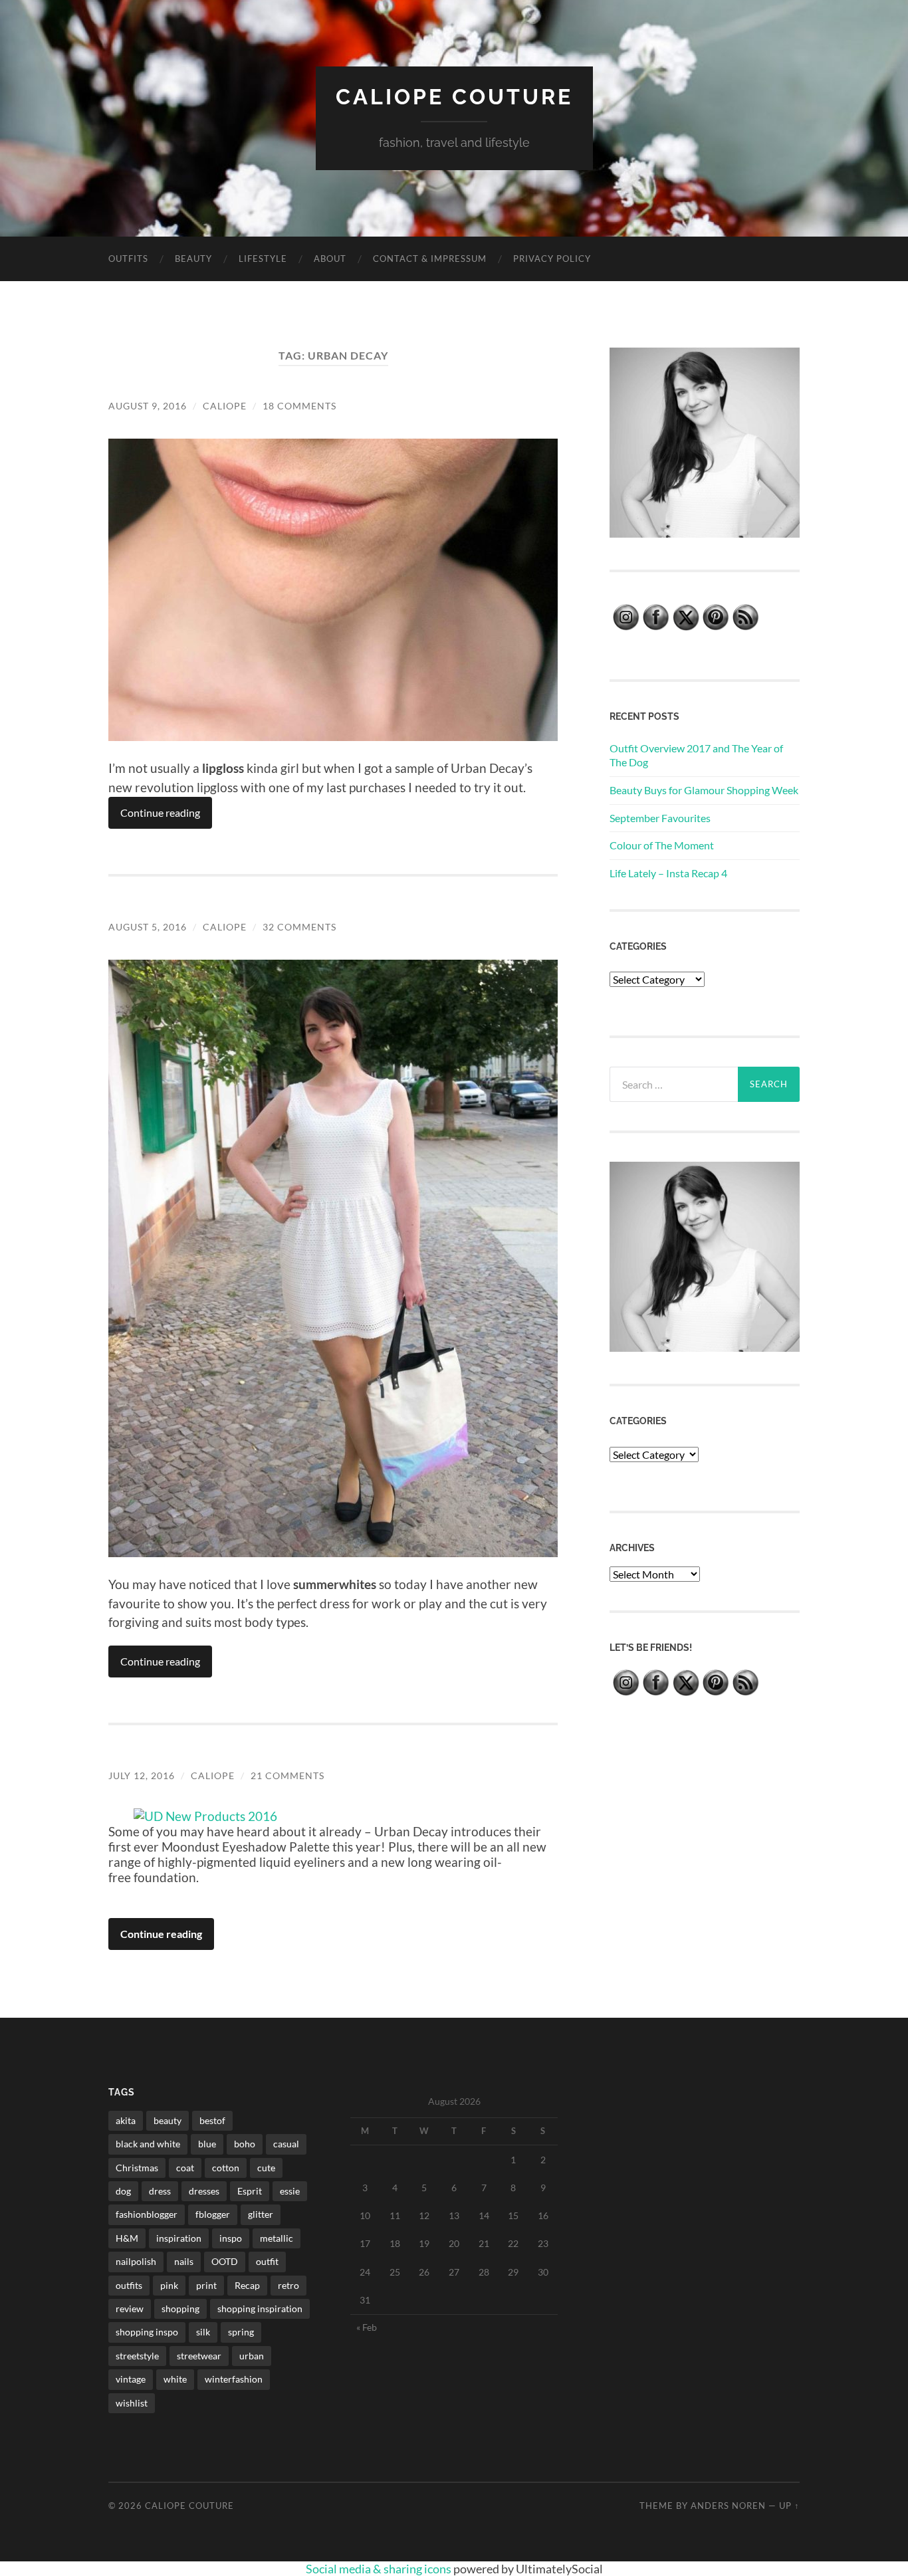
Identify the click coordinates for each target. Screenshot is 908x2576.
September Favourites (660, 818)
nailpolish (136, 2261)
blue (207, 2144)
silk (203, 2332)
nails (184, 2261)
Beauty (193, 259)
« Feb (367, 2327)
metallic (277, 2238)
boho (245, 2144)
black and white (148, 2144)
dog (123, 2191)
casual (286, 2144)
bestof (212, 2120)
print (206, 2285)
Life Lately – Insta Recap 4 (668, 873)
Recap (247, 2285)
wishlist (132, 2403)
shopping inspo (147, 2332)
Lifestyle (263, 259)
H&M (127, 2238)
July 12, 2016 (142, 1775)
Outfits (128, 259)
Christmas (137, 2168)
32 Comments (299, 927)
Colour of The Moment (662, 845)
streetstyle (137, 2356)
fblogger (213, 2214)
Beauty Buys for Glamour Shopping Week (704, 790)
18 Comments (299, 406)
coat (185, 2168)
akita (126, 2120)
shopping (180, 2308)
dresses (204, 2191)
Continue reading (160, 812)
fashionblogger (147, 2214)
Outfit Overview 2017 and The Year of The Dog (696, 755)
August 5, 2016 (148, 927)
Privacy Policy (552, 259)
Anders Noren (728, 2506)
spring (241, 2332)
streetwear (199, 2356)
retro (288, 2285)
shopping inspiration (260, 2308)
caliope (225, 406)
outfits (129, 2285)
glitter (261, 2214)
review (130, 2308)
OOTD (225, 2261)
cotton (226, 2168)
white (175, 2379)
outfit (267, 2261)
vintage (131, 2379)
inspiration (179, 2238)
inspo (231, 2238)
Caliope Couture (454, 97)
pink (169, 2285)
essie (290, 2191)
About (330, 259)
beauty (168, 2120)
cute (266, 2168)
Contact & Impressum (430, 259)
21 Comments (287, 1775)
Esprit (250, 2191)
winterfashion (234, 2379)
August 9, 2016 (148, 406)
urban (252, 2356)
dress (160, 2191)
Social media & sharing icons (380, 2569)
